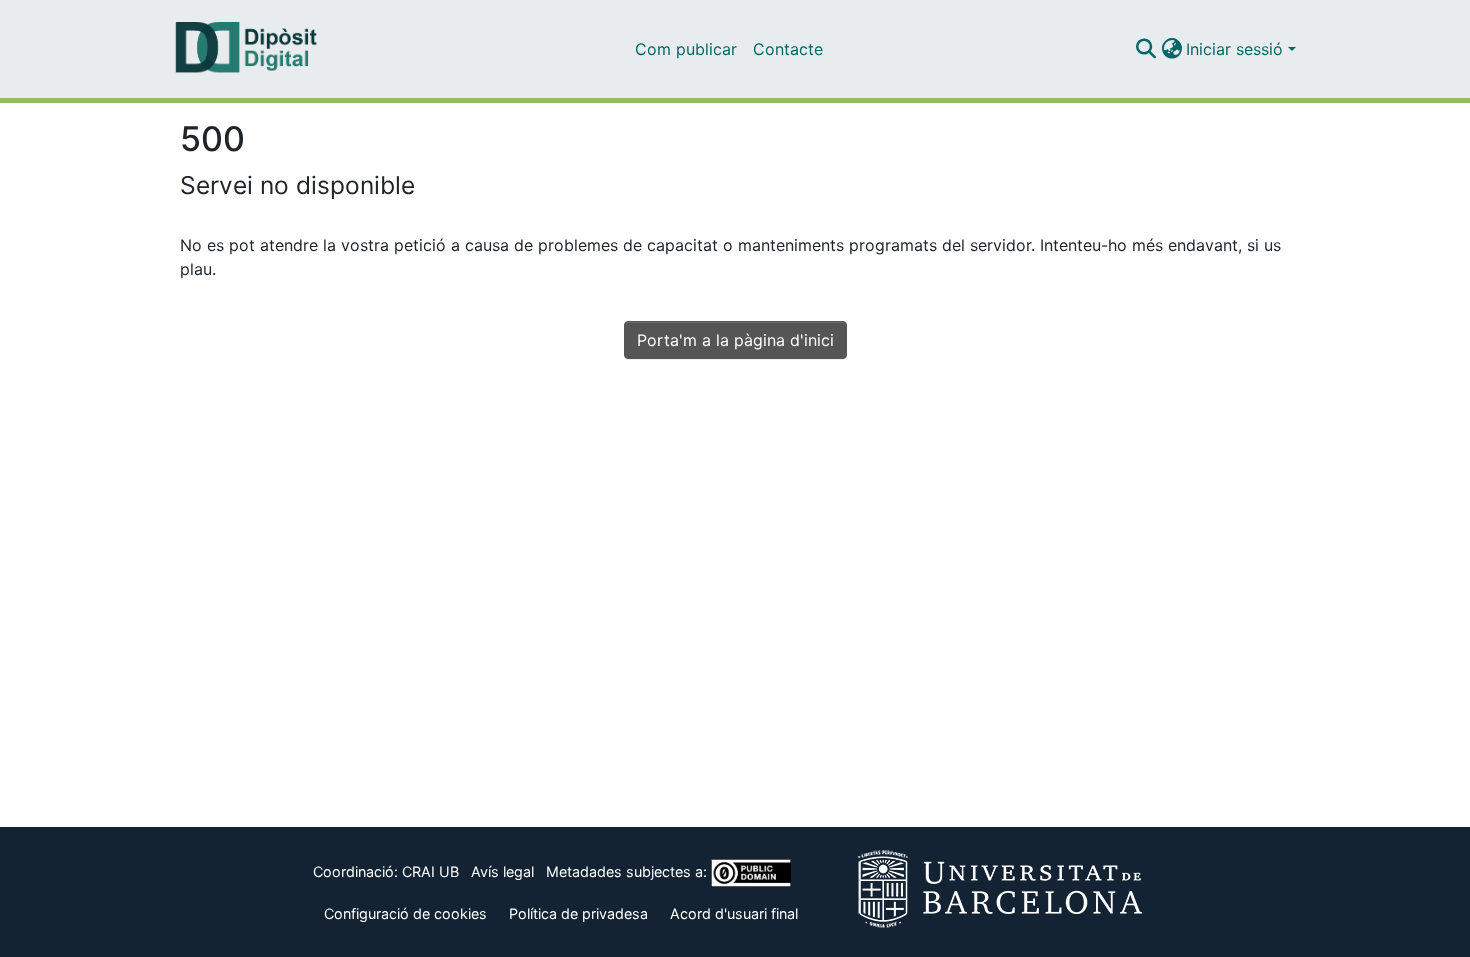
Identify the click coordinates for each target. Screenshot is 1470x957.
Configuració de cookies (405, 913)
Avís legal (502, 871)
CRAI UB (430, 871)
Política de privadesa (578, 913)
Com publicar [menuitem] (686, 49)
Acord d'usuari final (734, 913)
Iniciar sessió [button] (1237, 49)
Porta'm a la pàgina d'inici (735, 340)
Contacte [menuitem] (788, 49)
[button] (1145, 49)
